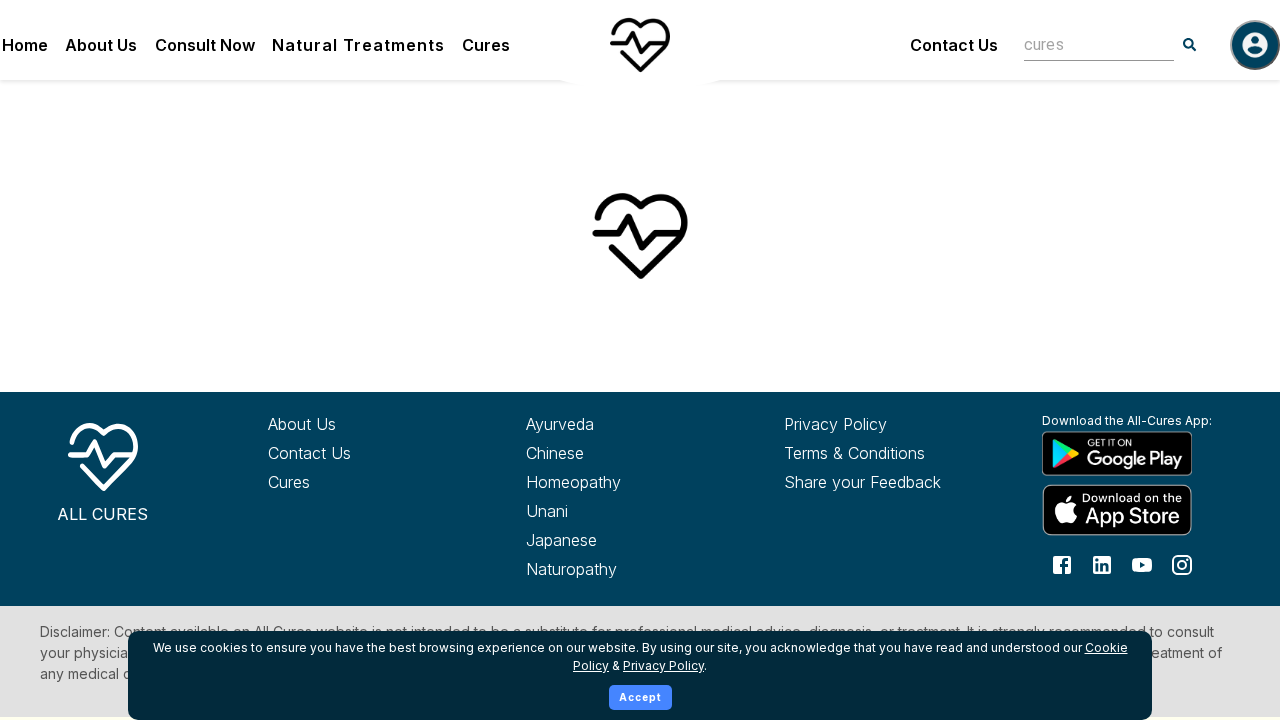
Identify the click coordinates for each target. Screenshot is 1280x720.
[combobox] (1084, 44)
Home (25, 45)
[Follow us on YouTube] (1142, 564)
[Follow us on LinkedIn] (1102, 564)
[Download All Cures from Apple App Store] (1134, 509)
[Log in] (1255, 45)
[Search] (1190, 45)
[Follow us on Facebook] (1062, 564)
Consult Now (205, 45)
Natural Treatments (358, 45)
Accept (640, 697)
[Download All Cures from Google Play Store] (1134, 453)
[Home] (640, 45)
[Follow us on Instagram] (1182, 564)
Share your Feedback (862, 482)
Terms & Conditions (854, 453)
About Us (101, 45)
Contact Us (954, 45)
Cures (486, 45)
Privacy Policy (835, 424)
